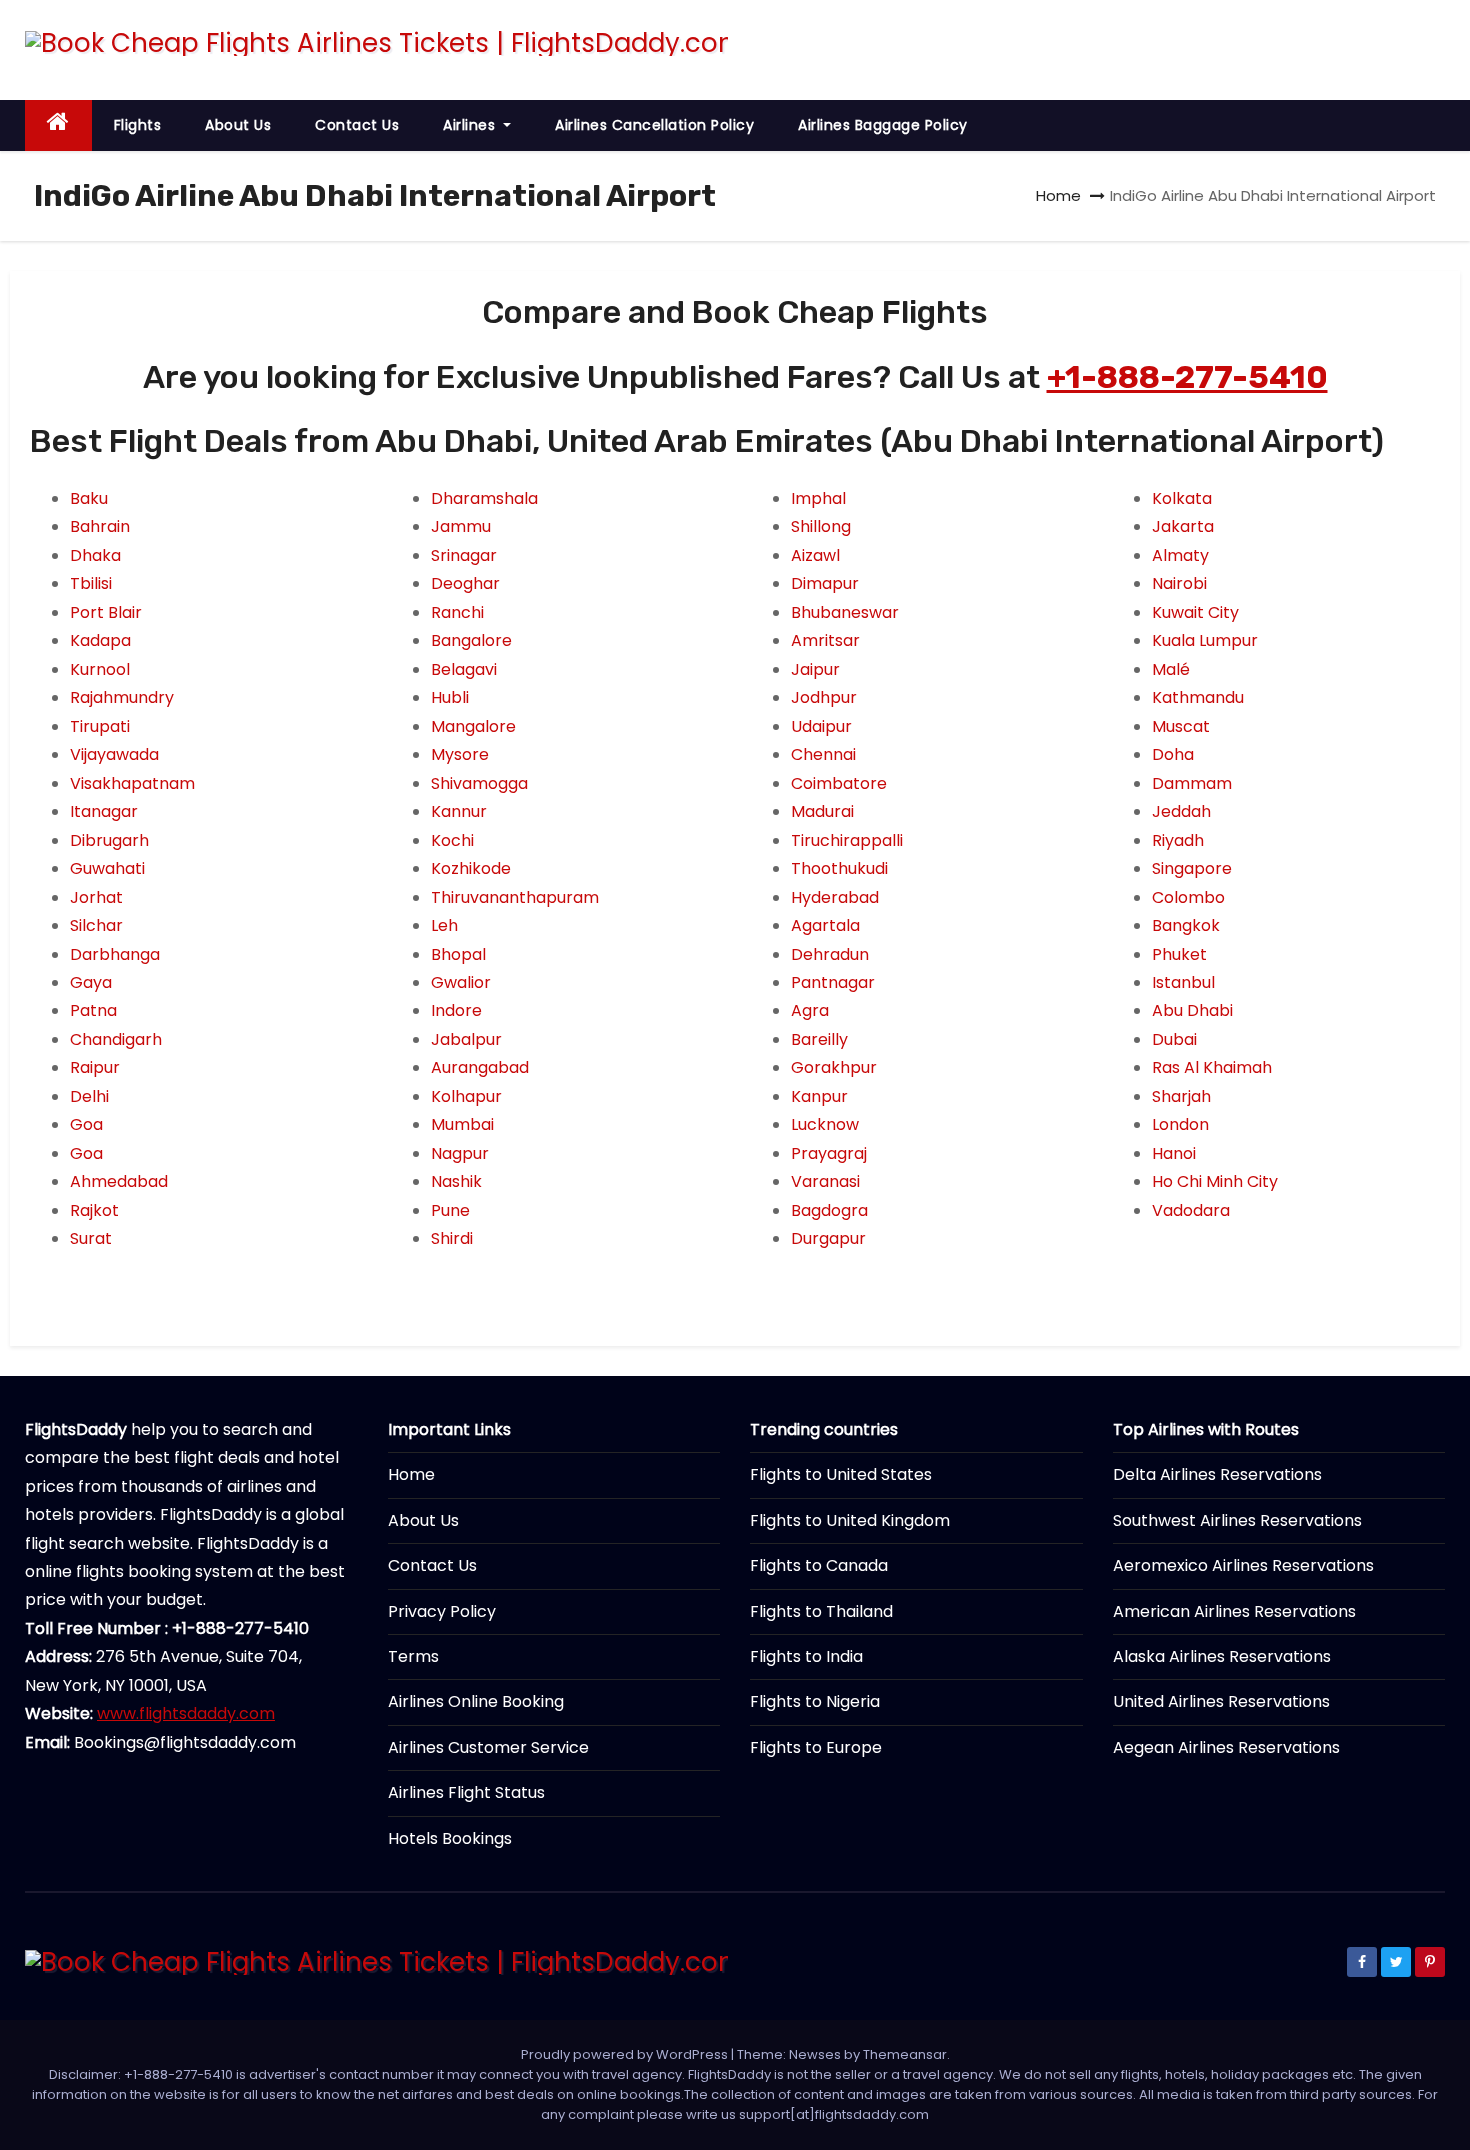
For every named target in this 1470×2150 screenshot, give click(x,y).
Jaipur (815, 669)
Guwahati (107, 868)
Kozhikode (471, 868)
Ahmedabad (119, 1181)
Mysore (460, 754)
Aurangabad (480, 1067)
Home (1058, 195)
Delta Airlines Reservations (1217, 1474)
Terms (413, 1656)
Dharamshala (484, 498)
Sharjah (1181, 1096)
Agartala (825, 925)
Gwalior (461, 982)
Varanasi (825, 1181)
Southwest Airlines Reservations (1237, 1520)
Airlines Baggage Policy (883, 125)
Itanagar (104, 811)
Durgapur (828, 1238)
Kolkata (1182, 498)
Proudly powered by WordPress (626, 2054)
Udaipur (821, 726)
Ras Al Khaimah (1212, 1067)
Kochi (452, 840)
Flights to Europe (816, 1747)
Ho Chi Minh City (1215, 1181)
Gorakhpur (834, 1067)
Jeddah (1181, 811)
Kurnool (100, 669)
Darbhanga (115, 954)
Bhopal (458, 954)
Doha (1173, 754)
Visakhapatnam (132, 783)
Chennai (823, 754)
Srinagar (464, 555)
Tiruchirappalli (847, 840)
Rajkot (94, 1210)
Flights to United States (841, 1474)
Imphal (818, 498)
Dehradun (830, 954)
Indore (456, 1010)
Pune (450, 1210)
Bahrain (100, 526)
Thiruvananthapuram (515, 897)
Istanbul (1183, 982)
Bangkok (1186, 925)
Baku (89, 498)
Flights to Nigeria (815, 1701)
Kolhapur (466, 1096)
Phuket (1179, 954)
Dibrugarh (109, 840)
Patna (93, 1010)
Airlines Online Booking (476, 1701)
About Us (238, 125)
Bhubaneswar (845, 612)
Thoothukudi (839, 868)
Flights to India (806, 1656)
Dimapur (825, 583)
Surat (91, 1238)
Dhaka (95, 555)
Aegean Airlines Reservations (1226, 1747)
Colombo (1188, 897)
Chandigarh (116, 1039)
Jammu (461, 526)
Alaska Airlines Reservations (1222, 1656)
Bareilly (819, 1039)
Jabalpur (466, 1039)
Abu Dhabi (1192, 1010)
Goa (86, 1124)
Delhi (89, 1096)
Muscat (1181, 726)
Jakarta (1183, 526)
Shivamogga (479, 783)
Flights (138, 125)
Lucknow (825, 1124)
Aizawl (815, 555)
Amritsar (825, 640)
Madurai (822, 811)
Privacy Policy (442, 1611)
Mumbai (462, 1124)
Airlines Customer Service (488, 1747)
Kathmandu (1198, 697)
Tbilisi (91, 583)
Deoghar (465, 583)
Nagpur (460, 1153)
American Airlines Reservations (1234, 1611)
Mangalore (473, 726)
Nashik (456, 1181)
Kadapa (100, 640)
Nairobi (1179, 583)
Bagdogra (829, 1210)
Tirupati (100, 726)
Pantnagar (833, 982)
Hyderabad (835, 897)
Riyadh (1178, 840)
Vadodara (1191, 1210)
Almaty (1180, 555)
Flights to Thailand (821, 1611)
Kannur (459, 811)
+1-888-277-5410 (1187, 377)
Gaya (91, 982)
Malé (1171, 669)
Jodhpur (824, 697)
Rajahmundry (122, 697)
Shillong (821, 526)
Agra (810, 1010)
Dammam (1192, 783)
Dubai (1174, 1039)
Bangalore (471, 640)
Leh (444, 925)
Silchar (96, 925)
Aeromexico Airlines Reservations (1243, 1565)
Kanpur (819, 1096)
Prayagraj (829, 1153)
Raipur (95, 1067)
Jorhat (96, 897)
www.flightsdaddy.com (186, 1713)
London (1180, 1124)
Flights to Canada (819, 1565)
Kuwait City (1195, 612)
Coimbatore (839, 783)
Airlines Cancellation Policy (654, 125)
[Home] (58, 125)
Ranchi (457, 612)
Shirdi (452, 1238)
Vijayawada (114, 754)
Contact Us (357, 125)
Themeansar (905, 2054)
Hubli (450, 697)
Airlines (471, 125)
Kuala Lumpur (1205, 640)
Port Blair (106, 612)
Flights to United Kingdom (850, 1520)
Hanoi (1174, 1153)
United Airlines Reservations (1221, 1701)
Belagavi (464, 669)
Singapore (1192, 868)
